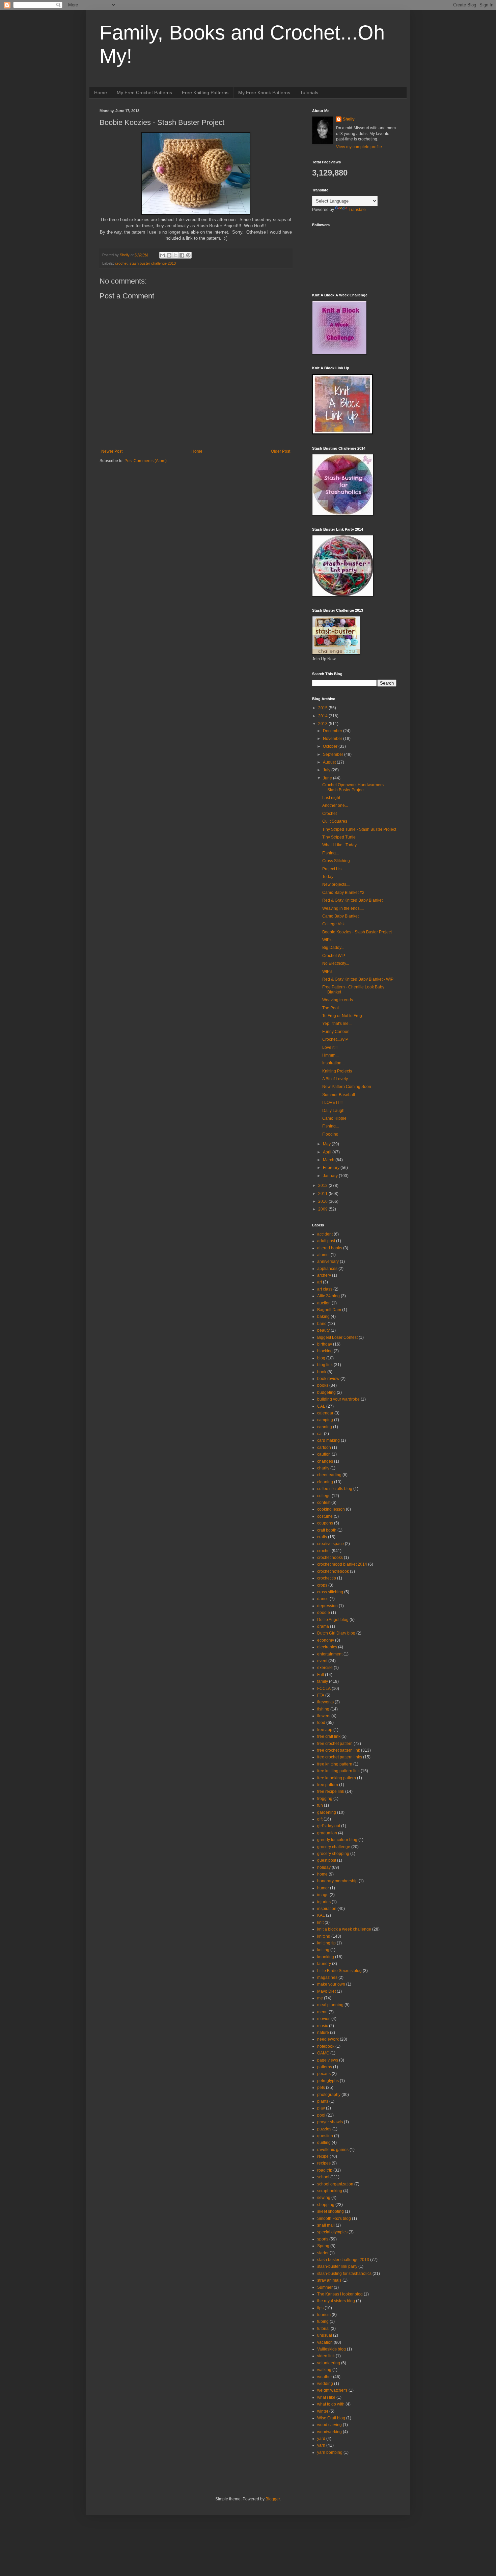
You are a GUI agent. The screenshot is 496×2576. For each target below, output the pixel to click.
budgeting (326, 1392)
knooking (326, 1957)
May (327, 1144)
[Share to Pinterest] (188, 255)
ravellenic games (333, 2150)
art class (325, 1289)
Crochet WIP (334, 956)
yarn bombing (330, 2452)
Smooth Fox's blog (334, 2219)
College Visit (334, 924)
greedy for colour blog (337, 1840)
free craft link (329, 1736)
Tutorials (309, 92)
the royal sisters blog (336, 2301)
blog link (325, 1365)
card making (328, 1440)
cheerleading (329, 1475)
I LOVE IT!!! (332, 1103)
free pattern (328, 1785)
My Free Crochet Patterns (144, 92)
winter (323, 2411)
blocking (325, 1351)
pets (321, 2088)
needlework (328, 2039)
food (321, 1723)
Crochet (329, 814)
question (325, 2136)
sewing (324, 2198)
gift (320, 1819)
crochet (121, 263)
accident (325, 1234)
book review (328, 1379)
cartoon (324, 1448)
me (320, 1998)
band (322, 1324)
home (322, 1874)
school (323, 2177)
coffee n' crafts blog (335, 1489)
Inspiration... (333, 1063)
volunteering (329, 2363)
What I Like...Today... (341, 845)
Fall (321, 1675)
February (332, 1168)
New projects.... (336, 884)
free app (325, 1730)
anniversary (328, 1262)
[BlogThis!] (169, 255)
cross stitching (330, 1592)
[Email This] (163, 255)
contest (324, 1503)
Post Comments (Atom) (146, 461)
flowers (324, 1716)
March (329, 1160)
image (323, 1895)
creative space (330, 1544)
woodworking (329, 2432)
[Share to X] (175, 255)
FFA (321, 1695)
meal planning (330, 2005)
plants (323, 2101)
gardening (327, 1812)
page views (328, 2060)
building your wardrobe (338, 1399)
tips (320, 2308)
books (323, 1385)
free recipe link (331, 1791)
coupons (325, 1523)
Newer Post (112, 451)
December (333, 731)
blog (321, 1358)
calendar (325, 1413)
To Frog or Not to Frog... (344, 1016)
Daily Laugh (333, 1111)
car (320, 1434)
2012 (323, 1186)
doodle (324, 1613)
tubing (323, 2321)
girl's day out (329, 1826)
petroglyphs (328, 2081)
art (320, 1282)
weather (325, 2377)
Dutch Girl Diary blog (336, 1633)
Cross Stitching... (338, 861)
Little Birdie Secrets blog (339, 1971)
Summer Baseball (339, 1095)
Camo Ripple (334, 1118)
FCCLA (324, 1689)
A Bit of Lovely (335, 1079)
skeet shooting (330, 2211)
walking (324, 2370)
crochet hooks (330, 1558)
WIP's (327, 940)
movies (324, 2019)
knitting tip (326, 1943)
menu (322, 2012)
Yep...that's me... (337, 1024)
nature (323, 2033)
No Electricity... (336, 963)
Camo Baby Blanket (340, 916)
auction (324, 1303)
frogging (325, 1799)
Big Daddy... (333, 948)
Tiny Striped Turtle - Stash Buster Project (359, 829)
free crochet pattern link (339, 1750)
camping (325, 1420)
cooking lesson (331, 1509)
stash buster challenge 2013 (153, 263)
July (327, 770)
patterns (325, 2067)
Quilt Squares (335, 821)
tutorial (323, 2329)
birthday (325, 1344)
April (328, 1152)
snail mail (326, 2225)
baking (323, 1317)
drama (323, 1626)
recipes (324, 2163)
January (331, 1176)
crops (322, 1585)
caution (324, 1454)
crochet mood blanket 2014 (342, 1564)
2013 (323, 724)
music (323, 2026)
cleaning (325, 1482)
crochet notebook (333, 1571)
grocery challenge (334, 1847)
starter (323, 2253)
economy (326, 1640)
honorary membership (337, 1881)
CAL (321, 1406)
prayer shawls (330, 2122)
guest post (327, 1860)
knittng (323, 1950)
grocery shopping (333, 1854)
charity (323, 1468)
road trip (325, 2170)
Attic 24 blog (328, 1296)
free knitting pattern (335, 1764)
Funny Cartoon (336, 1032)
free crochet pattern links (340, 1757)
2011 (323, 1194)
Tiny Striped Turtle (339, 837)
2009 (323, 1209)
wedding (325, 2384)
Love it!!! (330, 1047)
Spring (323, 2246)
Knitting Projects (337, 1071)
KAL (321, 1915)
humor (323, 1888)
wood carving (329, 2425)
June (328, 778)
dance (323, 1599)
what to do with (331, 2404)
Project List (332, 869)
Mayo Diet (326, 1991)
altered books (330, 1248)
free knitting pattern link (338, 1771)
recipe (323, 2156)
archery (324, 1275)
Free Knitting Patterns (205, 92)
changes (325, 1461)
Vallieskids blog (332, 2349)
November (333, 739)
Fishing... (330, 853)
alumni (323, 1255)
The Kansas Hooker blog (340, 2294)
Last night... (333, 798)
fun (320, 1805)
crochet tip (327, 1578)
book (322, 1372)
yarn (321, 2445)
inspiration (327, 1909)
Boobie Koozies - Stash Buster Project (357, 932)
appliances (327, 1269)
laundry (324, 1964)
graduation (327, 1833)
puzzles (324, 2129)
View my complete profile (359, 147)
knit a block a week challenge (344, 1929)
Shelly (349, 119)
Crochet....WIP (335, 1039)
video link (326, 2356)
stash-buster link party (337, 2266)
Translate (357, 210)
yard (321, 2439)
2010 (323, 1201)
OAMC (323, 2053)
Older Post (281, 451)
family (323, 1681)
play (321, 2108)
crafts (322, 1537)
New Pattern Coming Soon (347, 1087)
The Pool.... (333, 1008)
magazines (327, 1977)
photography (329, 2095)
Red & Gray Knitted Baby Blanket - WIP (358, 979)
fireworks (325, 1702)
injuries (324, 1902)
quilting (324, 2143)
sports (323, 2239)
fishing (323, 1709)
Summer (325, 2287)
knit (320, 1922)
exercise (325, 1668)
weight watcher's (332, 2390)
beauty (323, 1330)
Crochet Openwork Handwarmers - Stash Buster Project (354, 787)
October (331, 746)
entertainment (330, 1654)
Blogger (273, 2499)
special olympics (332, 2232)
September (334, 754)
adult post (326, 1241)
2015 (323, 708)
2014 (323, 716)
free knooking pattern (337, 1778)
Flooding (330, 1134)
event (322, 1661)
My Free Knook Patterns (264, 92)
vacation (325, 2342)
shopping (326, 2205)
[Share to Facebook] (182, 255)
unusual (325, 2335)
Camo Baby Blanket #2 (343, 893)
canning (325, 1427)
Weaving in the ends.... (343, 908)
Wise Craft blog (331, 2418)
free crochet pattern (335, 1744)
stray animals (329, 2280)
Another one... (335, 805)
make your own (331, 1984)
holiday (324, 1867)
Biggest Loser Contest (337, 1337)
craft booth (327, 1530)
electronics (327, 1647)
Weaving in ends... (339, 1000)
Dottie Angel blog (333, 1620)
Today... (329, 877)
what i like (326, 2397)
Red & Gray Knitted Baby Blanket (352, 900)
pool (321, 2115)
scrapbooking (330, 2191)
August (330, 762)
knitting (324, 1936)
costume (325, 1516)
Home (101, 92)
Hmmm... (330, 1055)
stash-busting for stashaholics (344, 2274)
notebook (326, 2046)
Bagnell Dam (329, 1310)
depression (327, 1606)
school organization (335, 2184)
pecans (324, 2074)
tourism (324, 2315)
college (324, 1496)
